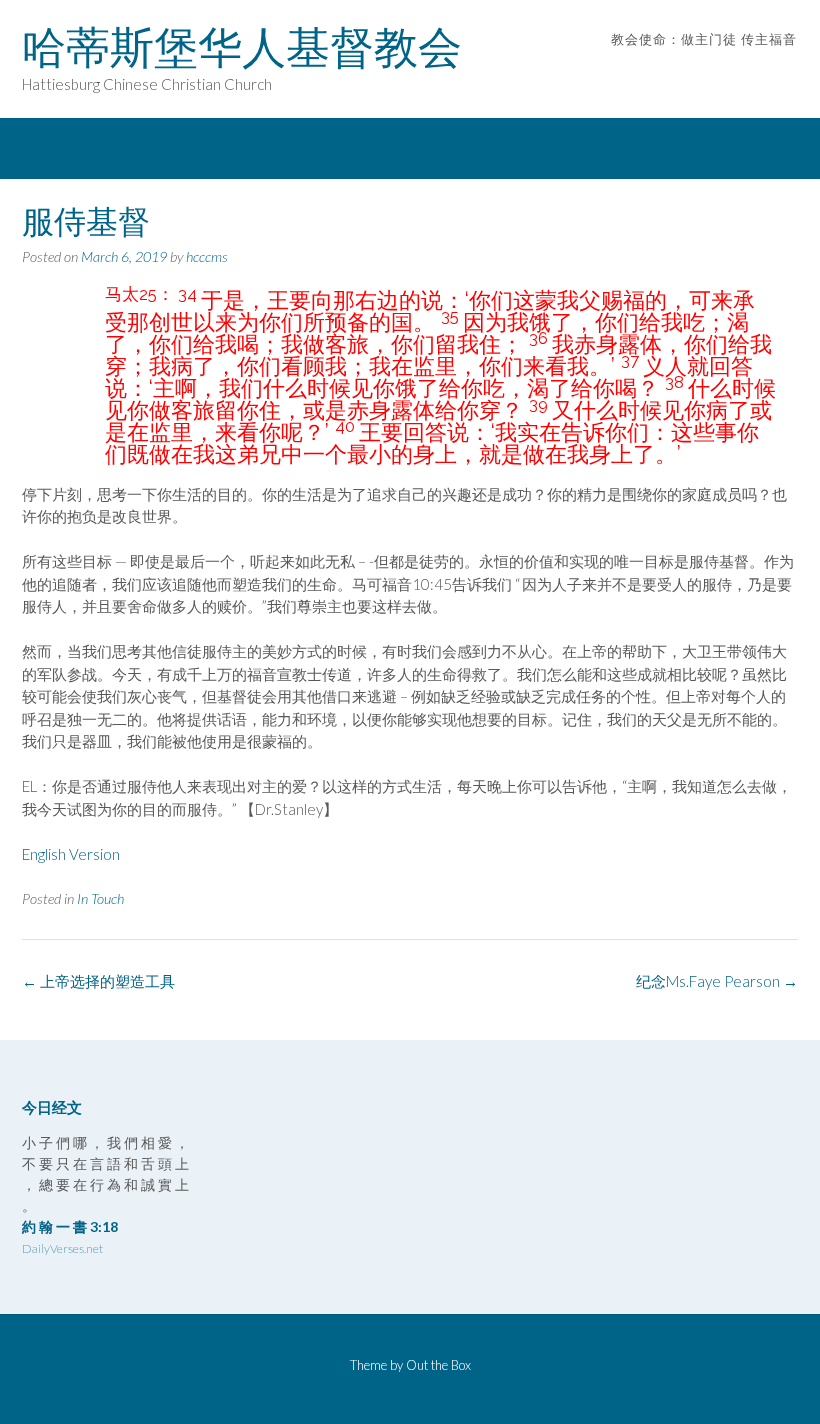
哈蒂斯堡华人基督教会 (242, 47)
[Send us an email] (762, 69)
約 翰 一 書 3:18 (70, 1226)
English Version (72, 854)
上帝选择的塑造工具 (98, 981)
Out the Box (438, 1365)
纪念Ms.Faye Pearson (717, 981)
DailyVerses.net (62, 1248)
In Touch (100, 898)
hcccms (207, 256)
